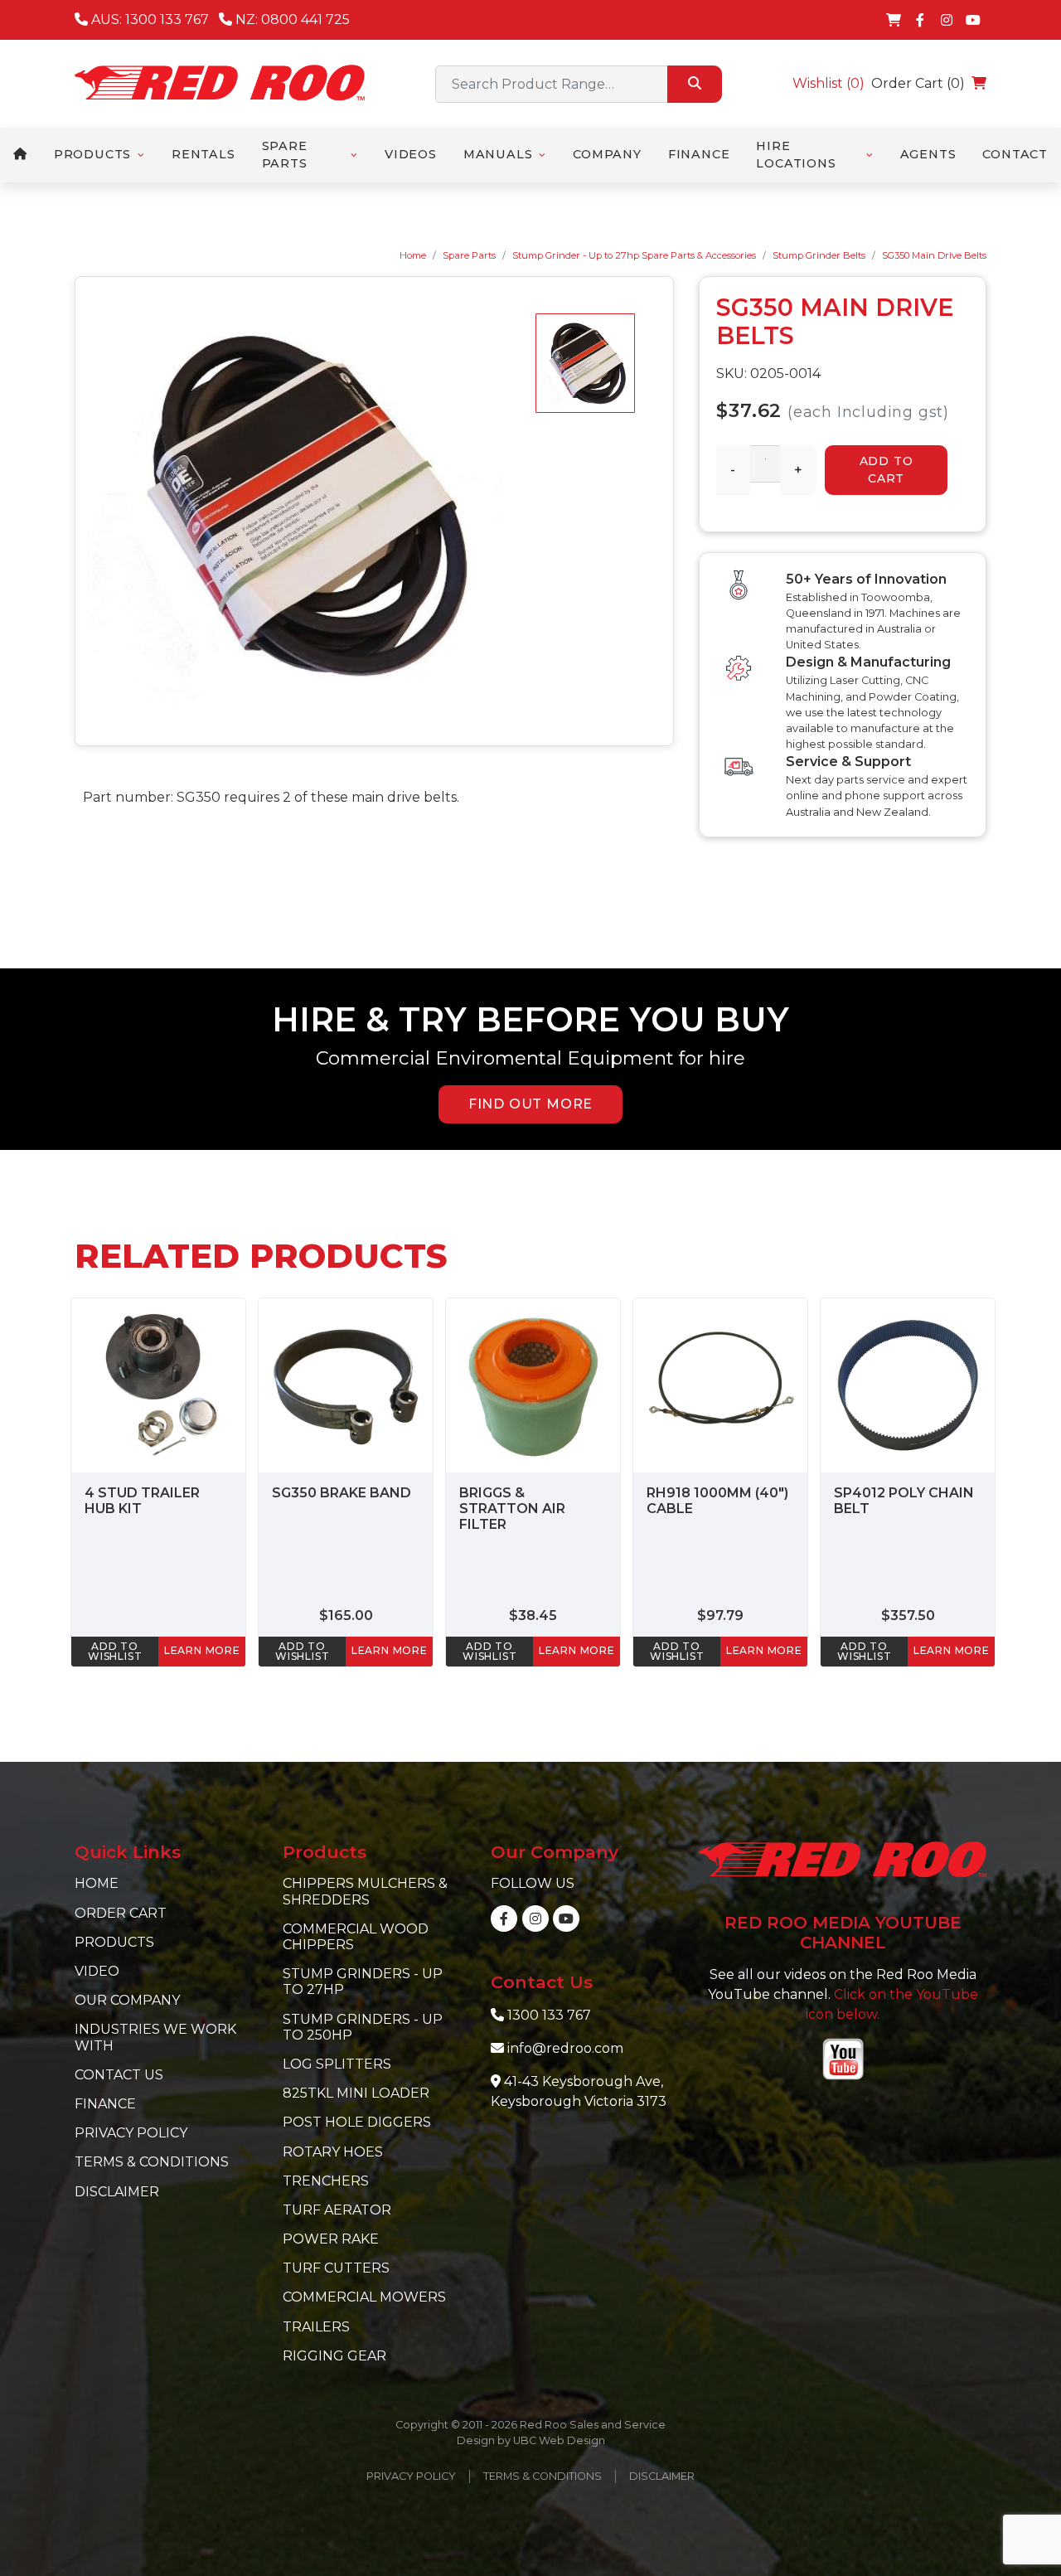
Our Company (127, 2000)
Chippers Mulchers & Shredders (365, 1891)
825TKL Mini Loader (356, 2093)
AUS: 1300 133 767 (148, 19)
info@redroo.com (565, 2048)
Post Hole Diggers (357, 2122)
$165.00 (346, 1615)
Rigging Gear (334, 2356)
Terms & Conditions (152, 2162)
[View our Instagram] (947, 20)
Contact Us (119, 2075)
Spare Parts (469, 255)
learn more (202, 1650)
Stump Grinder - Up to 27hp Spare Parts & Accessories (634, 255)
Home (413, 255)
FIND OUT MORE (530, 1104)
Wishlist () (828, 83)
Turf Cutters (336, 2268)
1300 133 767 (549, 2015)
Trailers (316, 2327)
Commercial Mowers (364, 2297)
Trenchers (326, 2181)
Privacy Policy (131, 2133)
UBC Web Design (559, 2440)
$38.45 (533, 1615)
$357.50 (908, 1615)
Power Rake (331, 2239)
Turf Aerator (337, 2210)
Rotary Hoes (333, 2152)
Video (97, 1971)
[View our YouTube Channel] (973, 20)
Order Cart (121, 1913)
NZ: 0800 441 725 (291, 19)
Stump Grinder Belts (819, 255)
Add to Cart (887, 470)
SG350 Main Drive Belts (934, 255)
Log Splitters (337, 2064)
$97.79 (720, 1615)
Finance (105, 2104)
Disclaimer (117, 2192)
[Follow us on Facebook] (920, 20)
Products (114, 1942)
